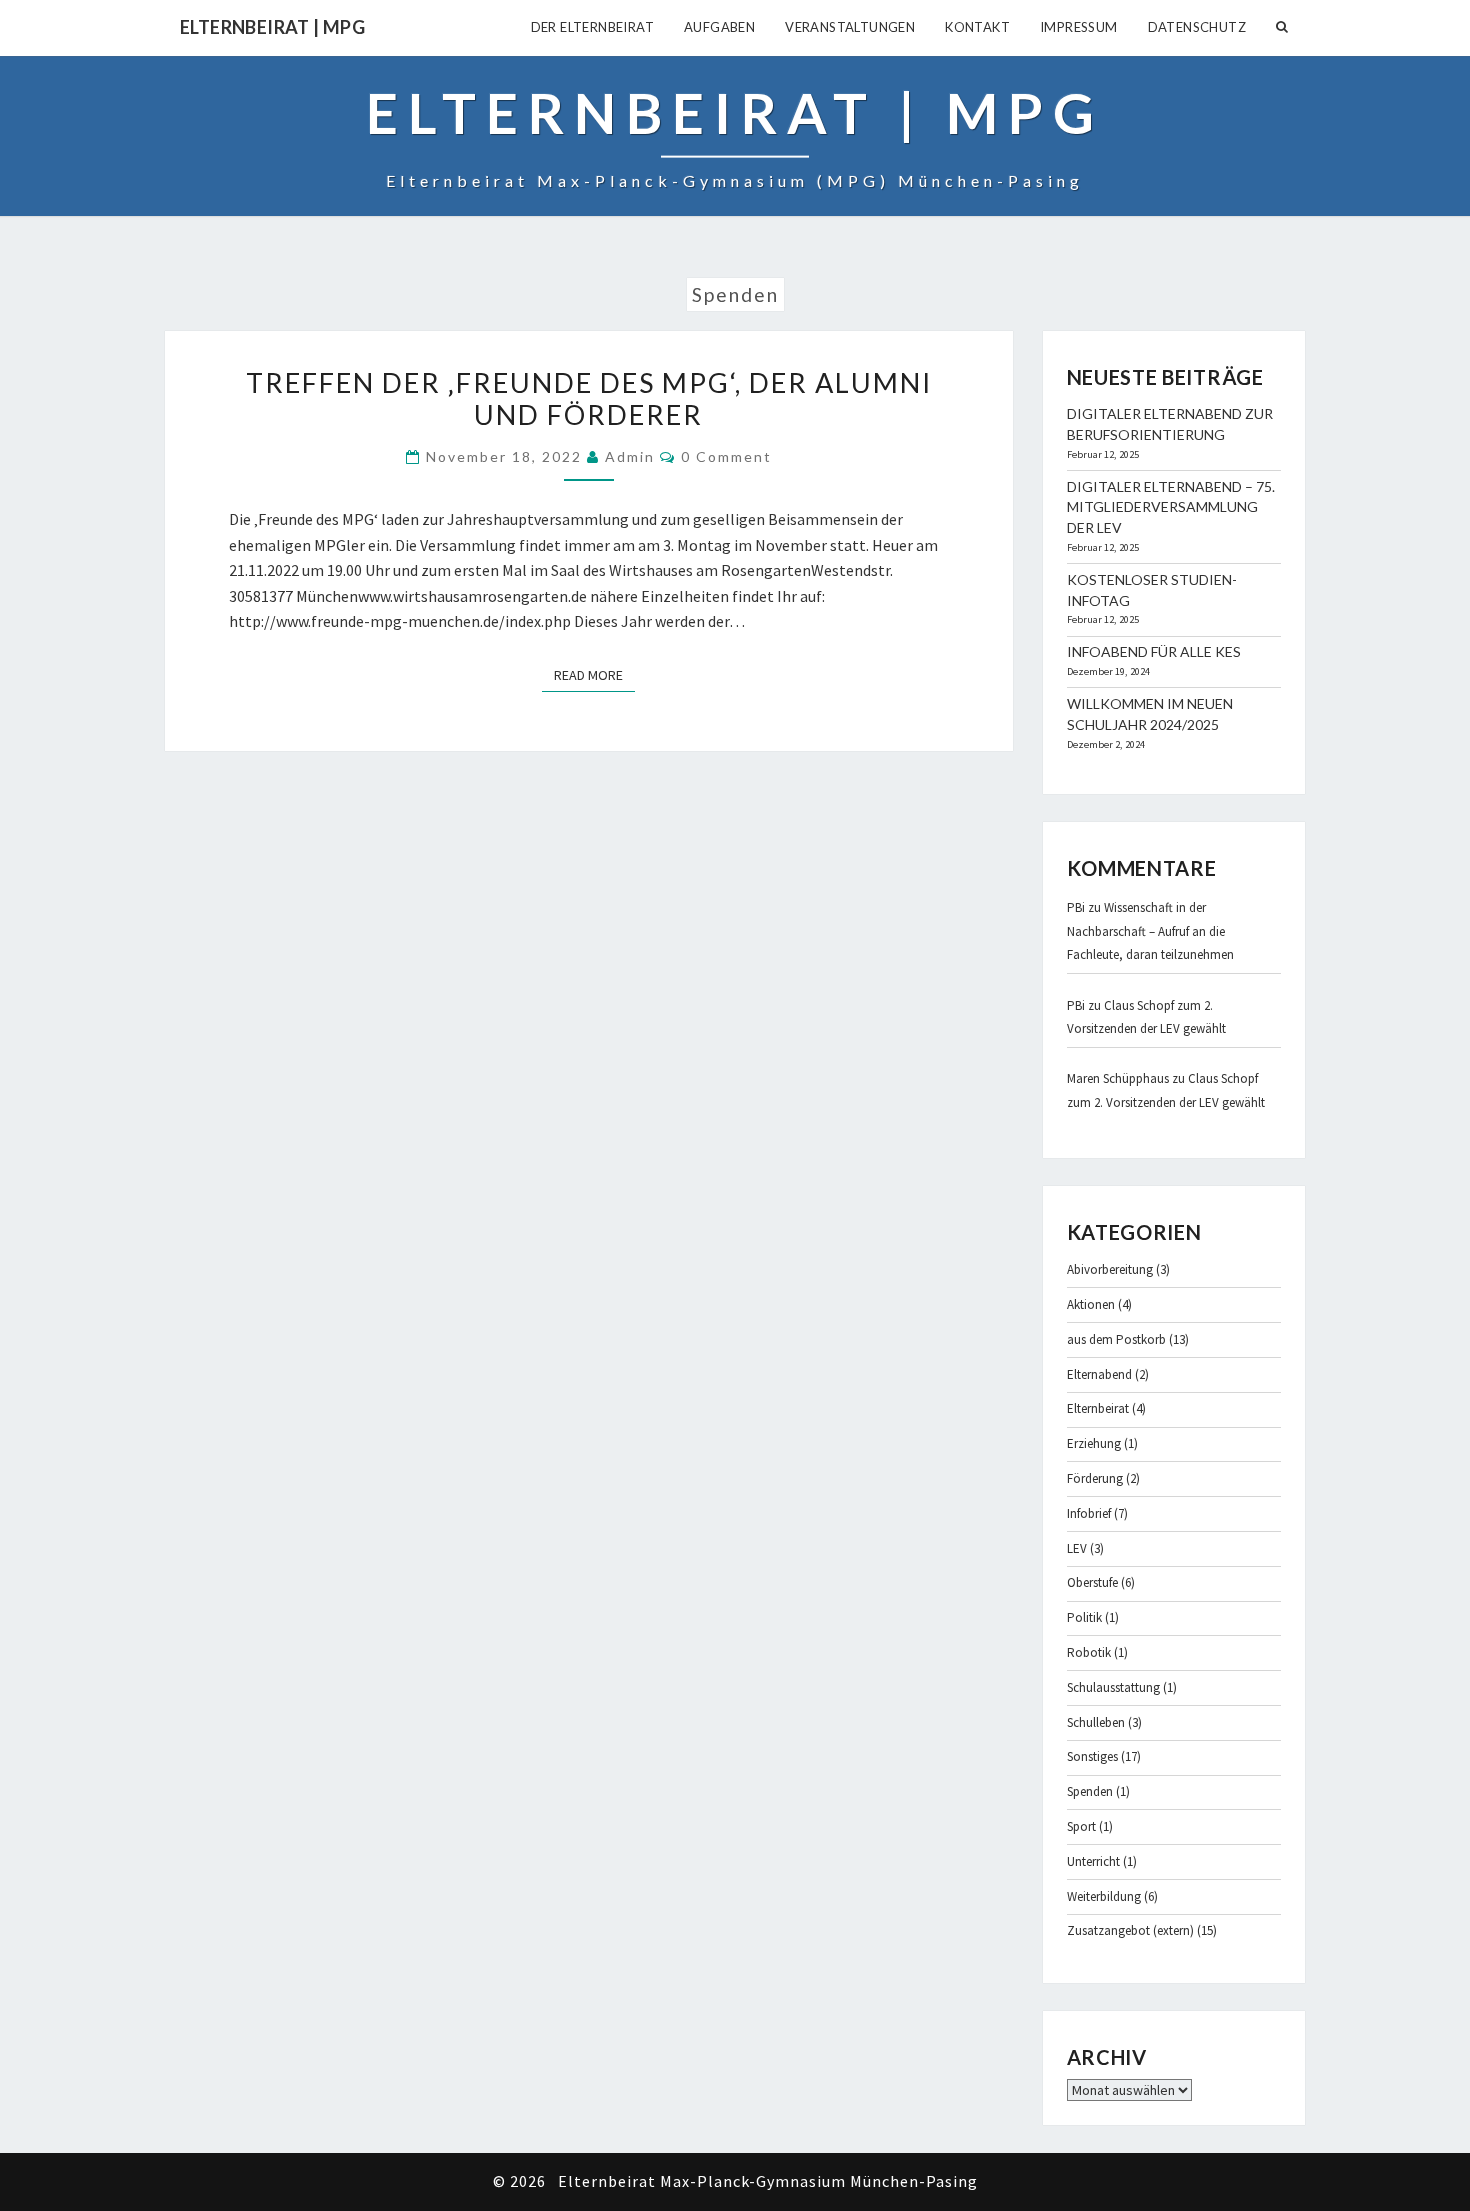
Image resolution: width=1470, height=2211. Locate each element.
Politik (1084, 1617)
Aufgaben (719, 27)
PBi (1076, 907)
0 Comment (726, 456)
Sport (1081, 1826)
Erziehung (1094, 1443)
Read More (594, 674)
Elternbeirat (1098, 1408)
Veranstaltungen (850, 27)
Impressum (1079, 27)
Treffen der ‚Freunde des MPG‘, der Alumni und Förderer (589, 398)
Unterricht (1093, 1861)
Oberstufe (1092, 1582)
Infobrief (1089, 1513)
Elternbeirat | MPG (272, 27)
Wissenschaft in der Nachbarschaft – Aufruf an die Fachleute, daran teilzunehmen (1150, 931)
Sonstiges (1092, 1756)
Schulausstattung (1113, 1687)
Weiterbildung (1104, 1896)
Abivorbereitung (1110, 1269)
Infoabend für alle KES (1154, 651)
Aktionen (1091, 1304)
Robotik (1089, 1652)
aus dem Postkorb (1116, 1339)
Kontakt (977, 27)
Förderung (1095, 1478)
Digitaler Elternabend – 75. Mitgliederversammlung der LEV (1171, 507)
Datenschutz (1197, 27)
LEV (1077, 1548)
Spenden (1090, 1791)
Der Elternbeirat (592, 27)
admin (630, 456)
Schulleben (1096, 1722)
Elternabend (1099, 1374)
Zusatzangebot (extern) (1130, 1930)
